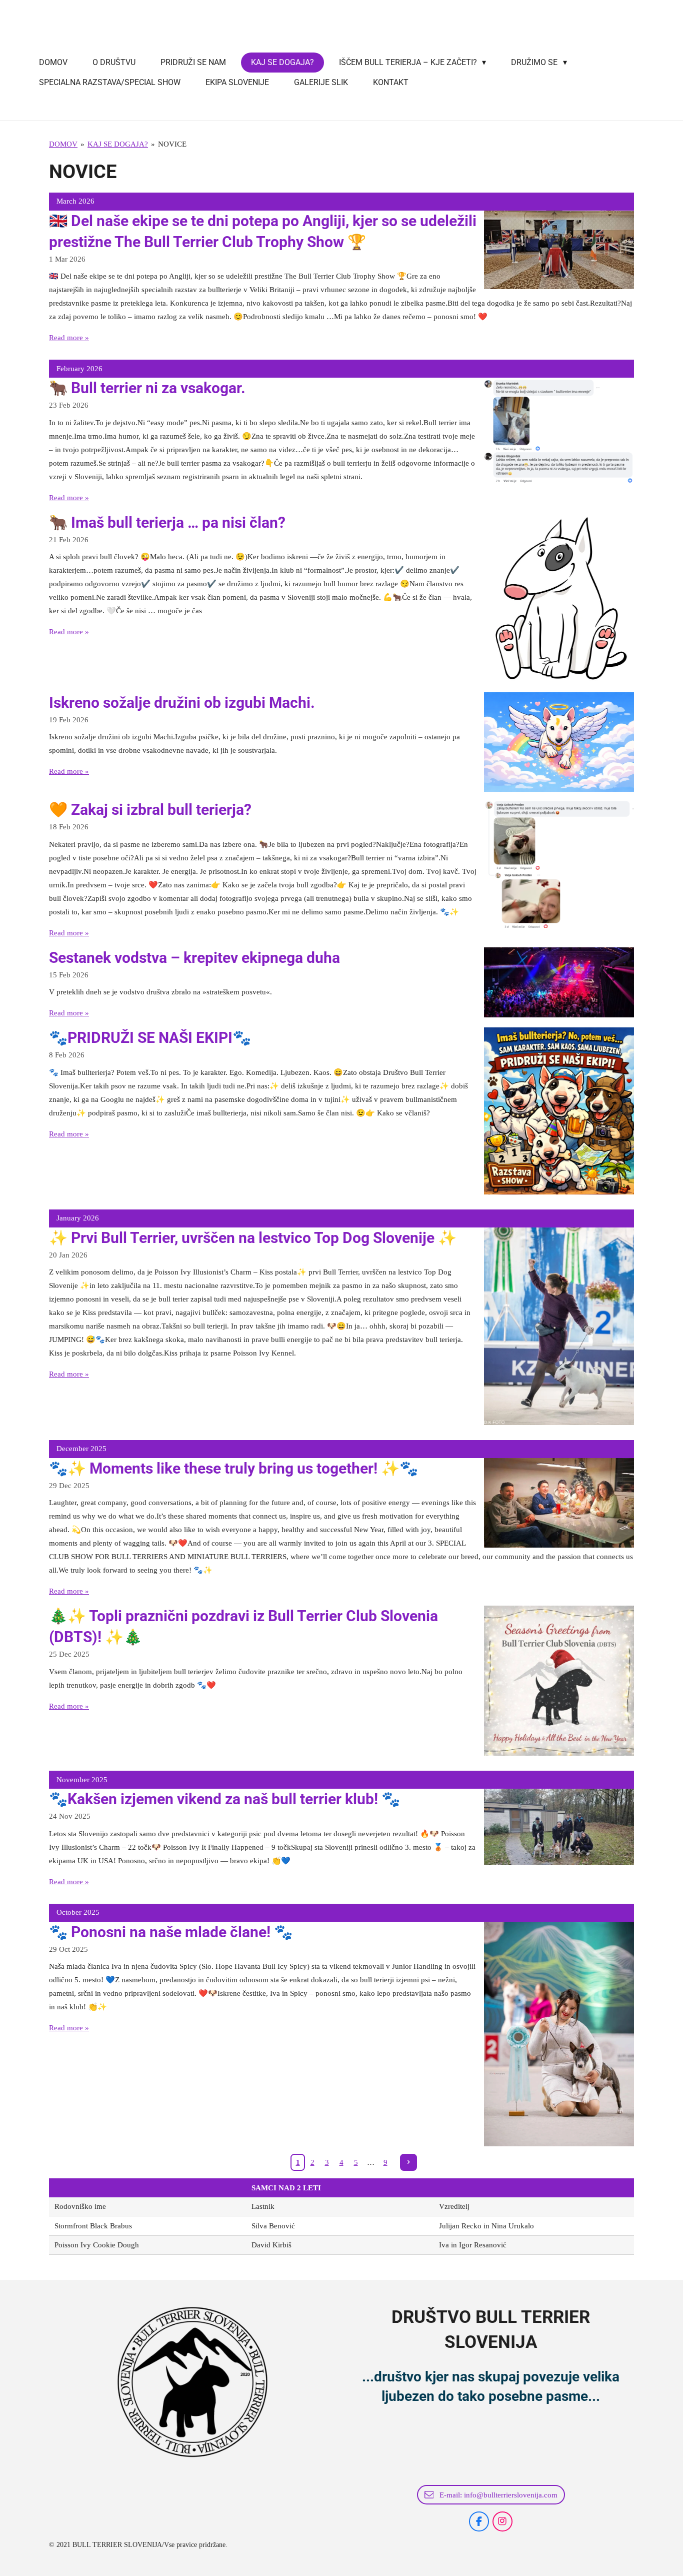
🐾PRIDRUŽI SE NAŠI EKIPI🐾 (150, 1038)
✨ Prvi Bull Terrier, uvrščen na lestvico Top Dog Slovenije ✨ (253, 1238)
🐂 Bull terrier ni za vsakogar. (147, 388)
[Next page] (408, 2162)
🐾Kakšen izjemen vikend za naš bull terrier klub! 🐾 (224, 1799)
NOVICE (172, 144)
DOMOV (63, 144)
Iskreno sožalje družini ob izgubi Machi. (182, 703)
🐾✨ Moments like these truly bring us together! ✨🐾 (233, 1468)
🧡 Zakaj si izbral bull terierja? (150, 810)
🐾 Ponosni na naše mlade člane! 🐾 (171, 1932)
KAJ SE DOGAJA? (118, 144)
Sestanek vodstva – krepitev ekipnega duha (194, 958)
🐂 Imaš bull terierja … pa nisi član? (167, 522)
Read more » (69, 338)
